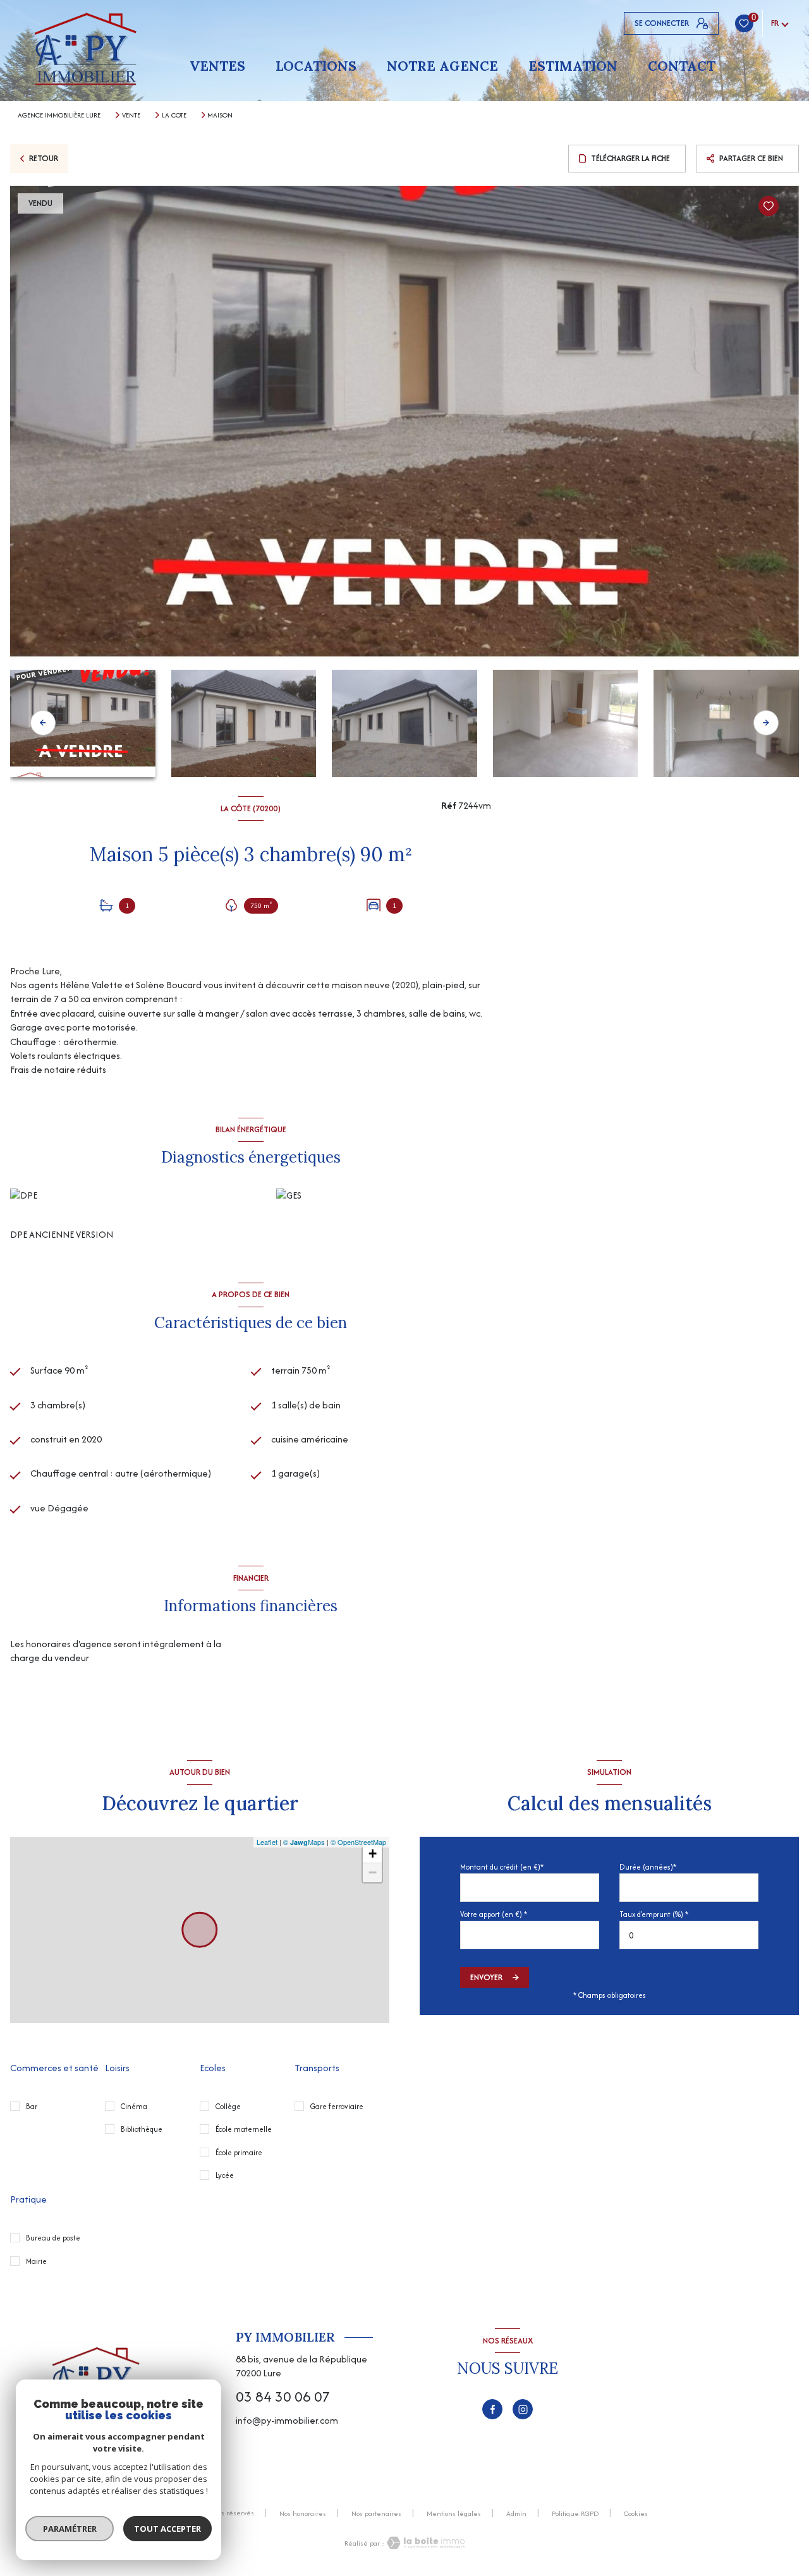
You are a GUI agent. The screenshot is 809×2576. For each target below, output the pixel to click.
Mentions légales (454, 2513)
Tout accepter (167, 2529)
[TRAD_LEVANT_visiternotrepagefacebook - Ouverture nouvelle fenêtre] (492, 2409)
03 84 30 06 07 (283, 2397)
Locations (316, 66)
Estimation (573, 66)
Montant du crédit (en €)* (502, 1867)
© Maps (304, 1842)
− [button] (373, 1872)
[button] (766, 723)
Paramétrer (70, 2529)
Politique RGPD (575, 2513)
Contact (682, 66)
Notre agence (442, 66)
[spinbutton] (689, 1935)
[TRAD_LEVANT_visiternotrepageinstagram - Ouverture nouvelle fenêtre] (523, 2409)
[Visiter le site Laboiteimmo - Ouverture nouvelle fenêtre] (425, 2543)
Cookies (636, 2514)
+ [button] (373, 1853)
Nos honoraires (303, 2513)
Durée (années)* (648, 1867)
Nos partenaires (376, 2513)
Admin (516, 2513)
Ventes (217, 66)
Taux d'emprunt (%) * (654, 1914)
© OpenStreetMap (358, 1842)
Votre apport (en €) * (494, 1914)
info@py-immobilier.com (287, 2420)
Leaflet (267, 1842)
